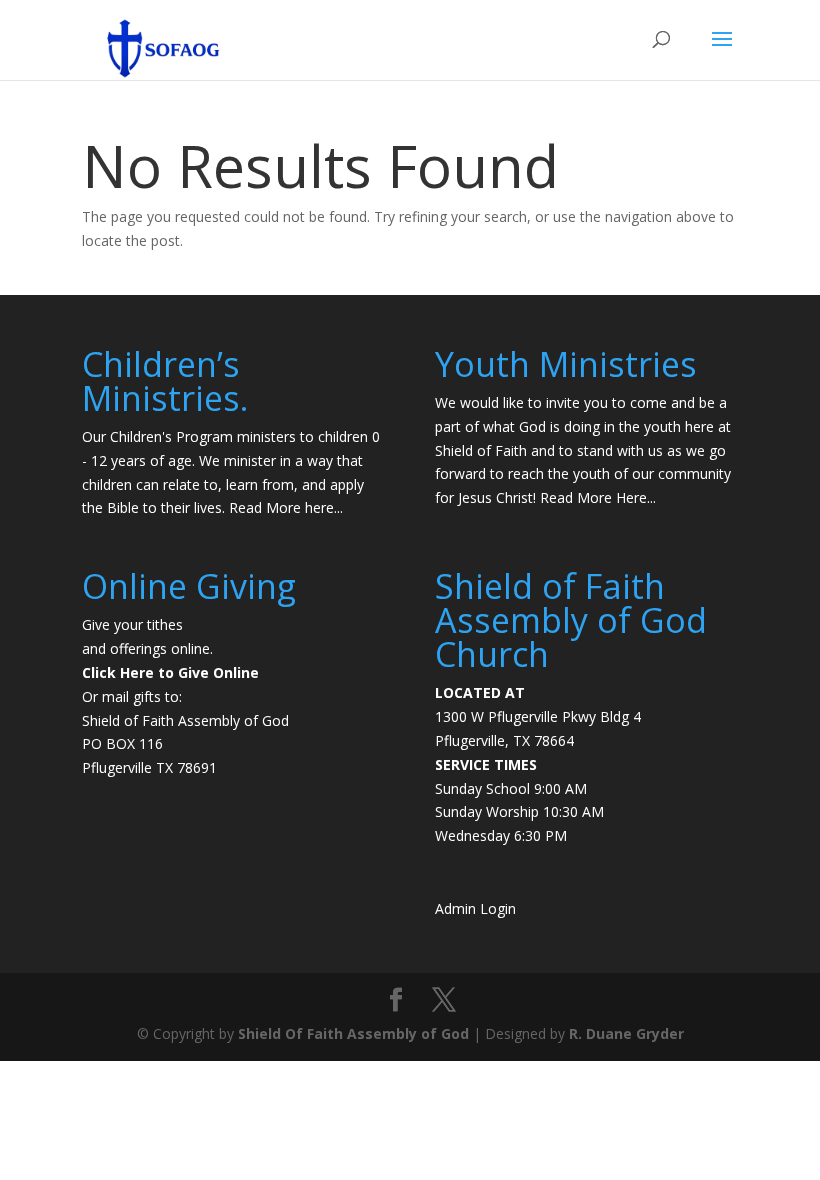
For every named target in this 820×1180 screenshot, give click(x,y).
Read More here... (286, 507)
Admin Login (475, 908)
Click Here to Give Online (170, 672)
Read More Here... (598, 497)
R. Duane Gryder (626, 1033)
